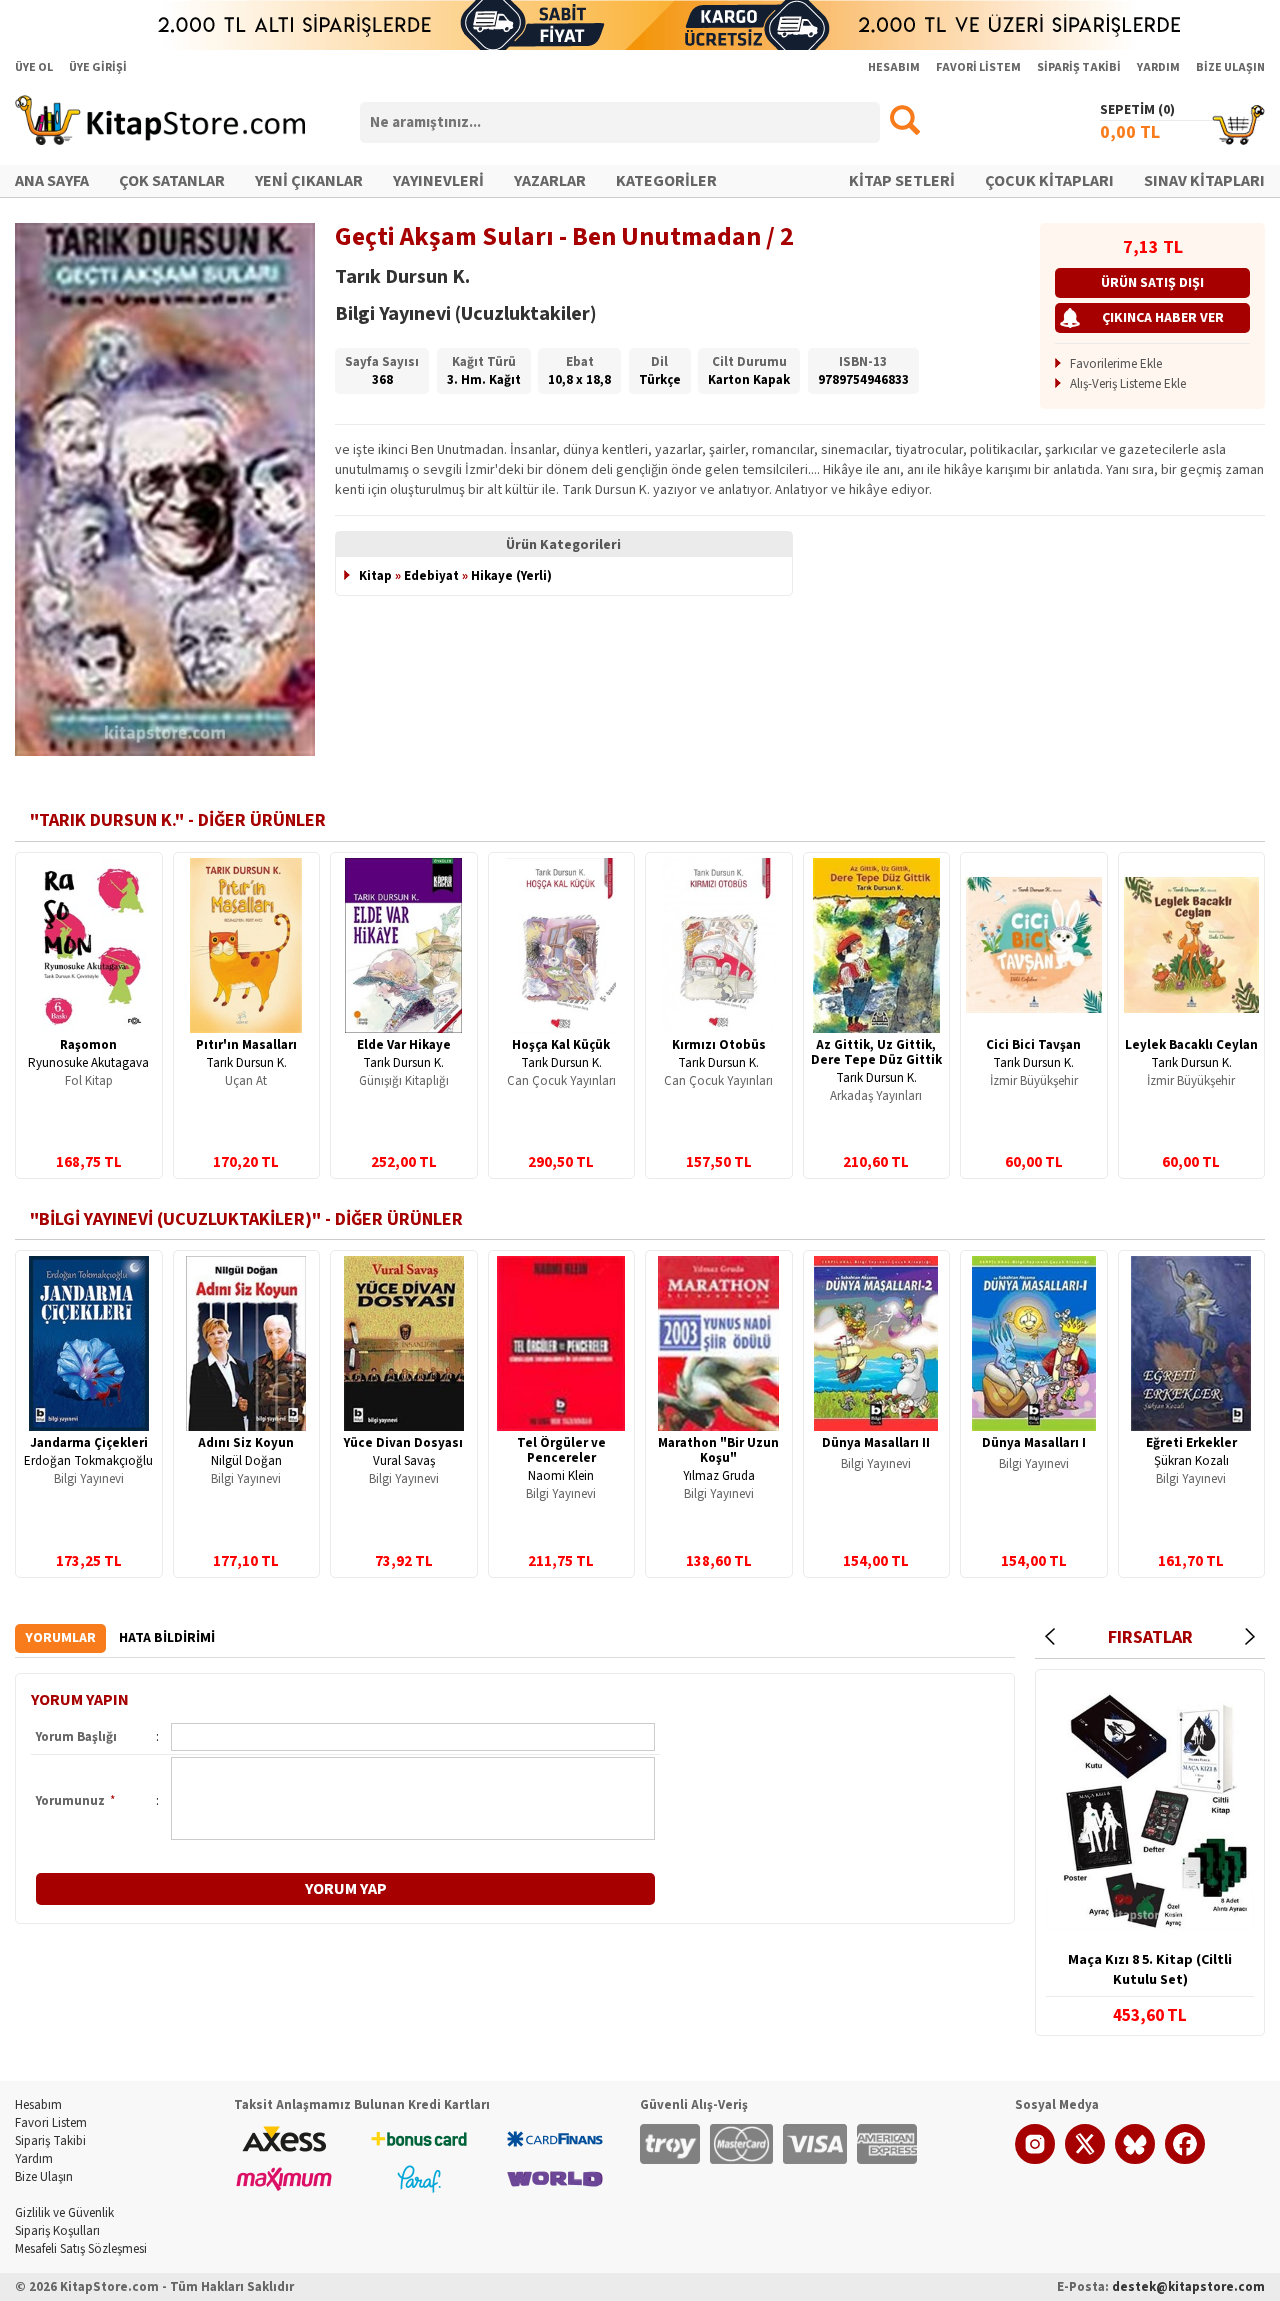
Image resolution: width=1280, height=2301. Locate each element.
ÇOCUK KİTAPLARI (1049, 181)
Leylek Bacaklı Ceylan (1191, 1045)
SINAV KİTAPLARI (1204, 181)
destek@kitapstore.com (1188, 2287)
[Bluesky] (1135, 2160)
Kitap (375, 576)
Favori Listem (51, 2123)
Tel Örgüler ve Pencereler (561, 1450)
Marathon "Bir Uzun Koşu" (718, 1450)
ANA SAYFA (52, 181)
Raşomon (88, 1045)
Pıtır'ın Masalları (246, 1045)
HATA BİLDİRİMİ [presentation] (167, 1638)
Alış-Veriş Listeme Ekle (1128, 384)
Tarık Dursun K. (246, 1063)
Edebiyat (431, 576)
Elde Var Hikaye (404, 1045)
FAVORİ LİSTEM (978, 67)
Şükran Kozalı (1191, 1461)
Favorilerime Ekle (1116, 364)
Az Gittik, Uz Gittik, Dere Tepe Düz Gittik (876, 1052)
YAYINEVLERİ (438, 181)
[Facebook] (1185, 2160)
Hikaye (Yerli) (511, 576)
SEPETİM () (1137, 110)
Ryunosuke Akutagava (88, 1063)
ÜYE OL (34, 67)
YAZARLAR (550, 181)
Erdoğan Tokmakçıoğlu (88, 1461)
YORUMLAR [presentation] (60, 1638)
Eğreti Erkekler (1191, 1443)
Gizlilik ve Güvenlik (64, 2213)
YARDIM (1158, 67)
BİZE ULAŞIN (1230, 67)
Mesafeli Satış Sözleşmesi (81, 2249)
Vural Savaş (404, 1461)
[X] (1085, 2160)
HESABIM (894, 67)
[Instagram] (1035, 2160)
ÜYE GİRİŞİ (98, 67)
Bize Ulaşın (44, 2177)
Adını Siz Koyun (246, 1443)
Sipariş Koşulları (57, 2231)
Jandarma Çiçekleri (89, 1443)
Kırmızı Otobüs (719, 1045)
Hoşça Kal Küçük (561, 1045)
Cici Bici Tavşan (1033, 1045)
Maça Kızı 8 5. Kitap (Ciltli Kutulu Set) (1150, 1970)
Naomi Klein (561, 1476)
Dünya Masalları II (876, 1443)
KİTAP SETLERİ (902, 181)
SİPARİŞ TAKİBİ (1079, 67)
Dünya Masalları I (1034, 1443)
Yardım (34, 2159)
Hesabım (38, 2105)
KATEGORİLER (666, 181)
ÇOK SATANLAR (172, 181)
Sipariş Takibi (50, 2141)
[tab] (60, 1638)
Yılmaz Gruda (719, 1476)
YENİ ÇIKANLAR (309, 181)
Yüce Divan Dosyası (403, 1443)
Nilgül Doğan (246, 1461)
